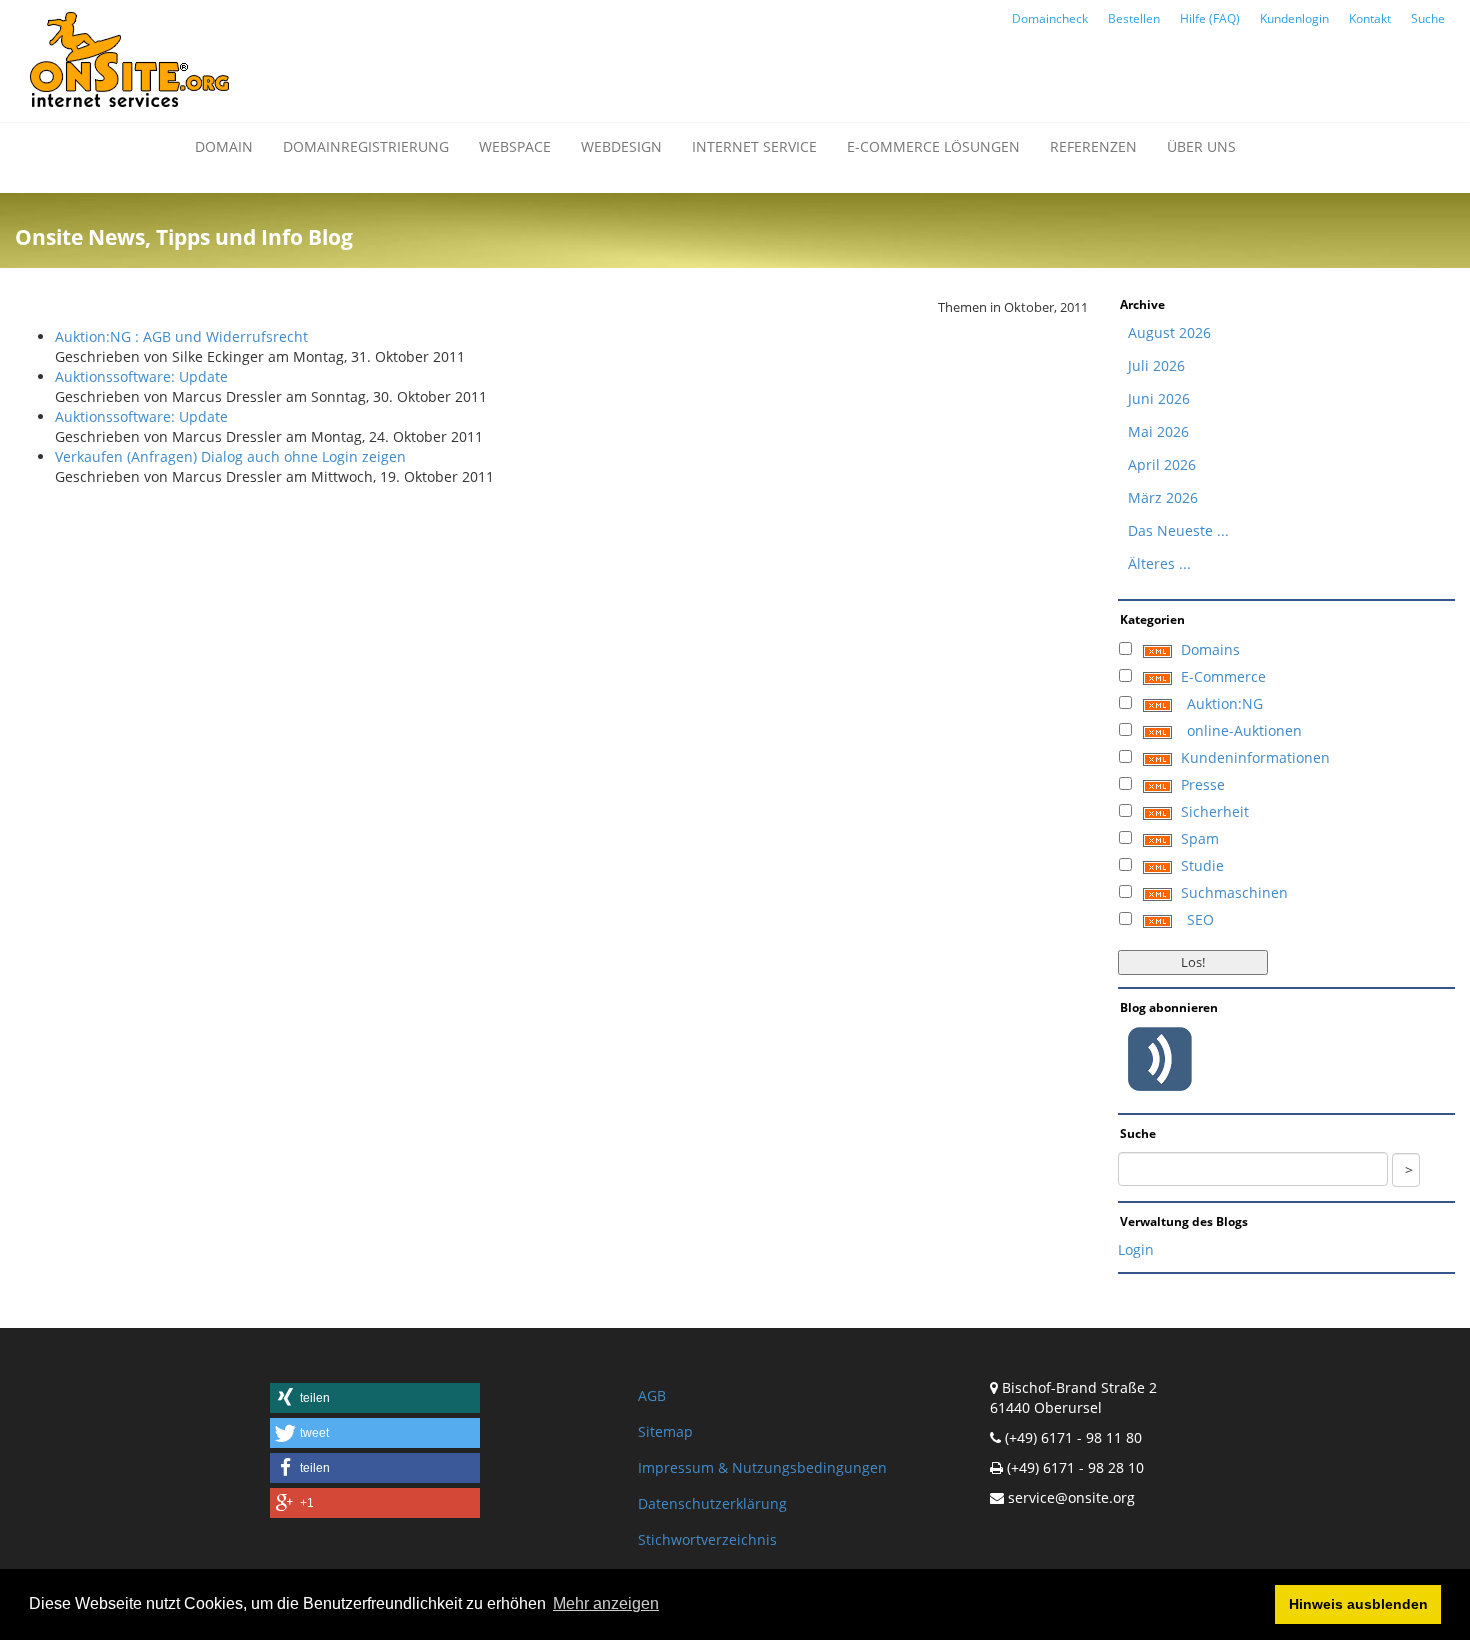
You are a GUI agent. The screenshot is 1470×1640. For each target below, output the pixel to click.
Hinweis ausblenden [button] (1358, 1604)
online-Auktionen (1244, 730)
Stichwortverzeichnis (707, 1539)
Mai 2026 (1158, 431)
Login (1136, 1249)
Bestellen (1134, 18)
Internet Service (754, 146)
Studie (1202, 865)
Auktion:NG (1225, 703)
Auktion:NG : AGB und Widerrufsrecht (181, 336)
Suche (1428, 18)
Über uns (1201, 146)
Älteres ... (1159, 563)
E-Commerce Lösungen (933, 146)
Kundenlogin (1294, 18)
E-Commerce (1223, 676)
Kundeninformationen (1255, 757)
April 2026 (1162, 464)
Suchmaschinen (1234, 892)
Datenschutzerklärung (712, 1503)
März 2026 (1163, 497)
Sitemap (665, 1431)
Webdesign (621, 146)
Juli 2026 (1156, 365)
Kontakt (1370, 18)
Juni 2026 (1159, 398)
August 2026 (1169, 332)
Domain (224, 146)
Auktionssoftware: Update (141, 376)
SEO (1200, 919)
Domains (1210, 649)
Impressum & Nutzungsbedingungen (762, 1467)
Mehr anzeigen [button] (606, 1603)
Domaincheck (1050, 18)
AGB (652, 1395)
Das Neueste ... (1178, 530)
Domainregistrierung (366, 146)
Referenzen (1093, 146)
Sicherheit (1215, 811)
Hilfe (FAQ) (1210, 18)
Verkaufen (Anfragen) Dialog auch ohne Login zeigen (230, 456)
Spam (1200, 838)
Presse (1203, 784)
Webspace (515, 146)
